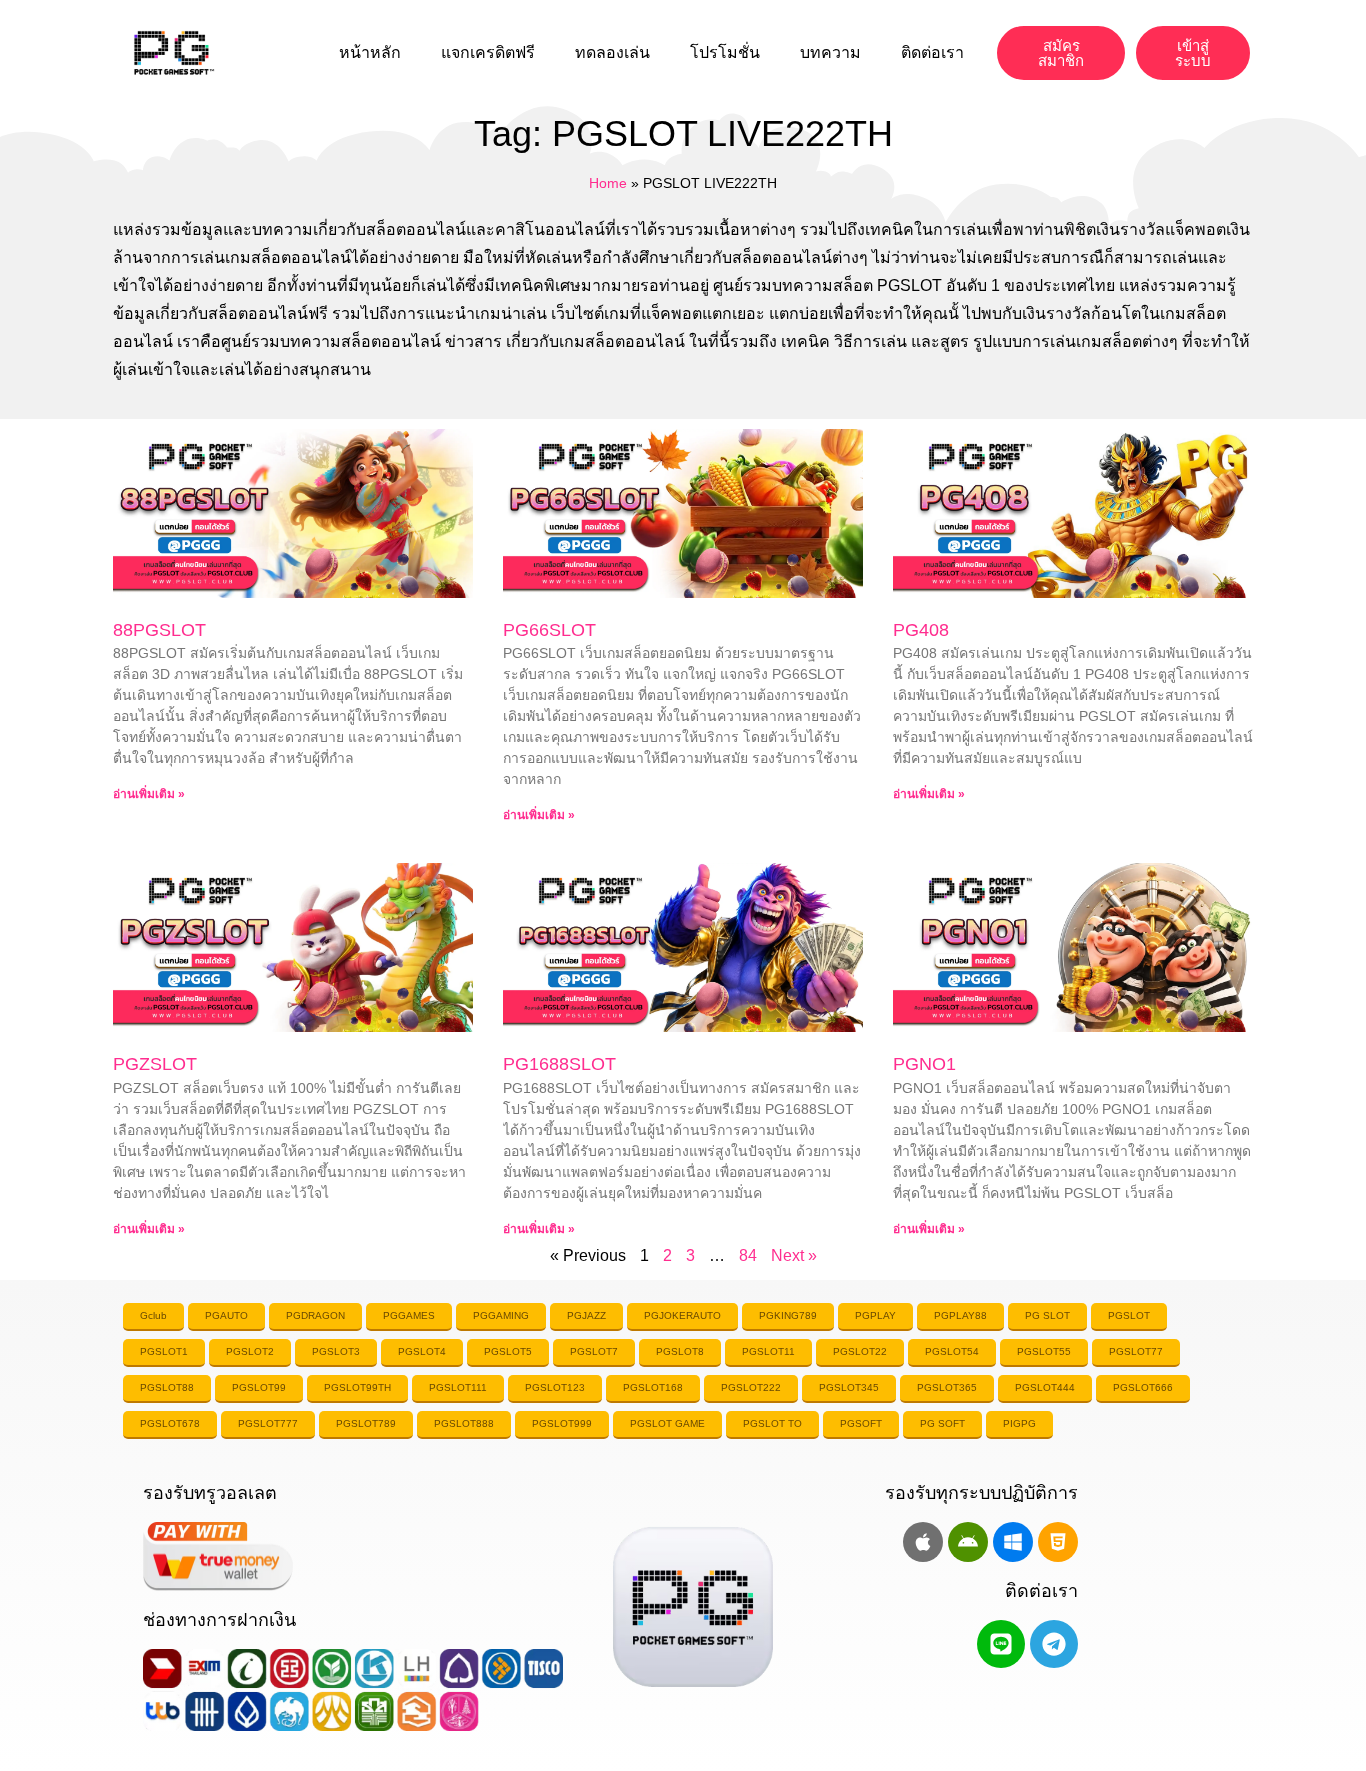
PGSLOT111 (458, 1387)
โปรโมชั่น (725, 52)
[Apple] (923, 1542)
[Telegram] (1054, 1644)
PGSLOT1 (164, 1351)
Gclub (153, 1315)
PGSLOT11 (768, 1351)
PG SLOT (1047, 1315)
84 (748, 1255)
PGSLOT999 (562, 1423)
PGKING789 (788, 1315)
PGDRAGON (315, 1315)
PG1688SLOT (559, 1064)
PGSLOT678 (170, 1423)
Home (608, 183)
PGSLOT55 (1044, 1351)
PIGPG (1019, 1423)
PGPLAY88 (960, 1315)
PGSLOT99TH (357, 1387)
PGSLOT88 (167, 1387)
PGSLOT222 (751, 1387)
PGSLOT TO (772, 1423)
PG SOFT (942, 1423)
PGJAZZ (586, 1315)
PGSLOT (1129, 1315)
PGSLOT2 (250, 1351)
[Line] (1001, 1644)
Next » (794, 1255)
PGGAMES (409, 1315)
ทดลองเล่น (612, 52)
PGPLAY (875, 1315)
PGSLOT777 (268, 1423)
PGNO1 (924, 1064)
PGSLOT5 (508, 1351)
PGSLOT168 (653, 1387)
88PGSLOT (159, 630)
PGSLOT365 (947, 1387)
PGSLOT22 (860, 1351)
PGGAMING (501, 1315)
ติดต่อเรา (932, 52)
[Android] (968, 1542)
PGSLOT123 (555, 1387)
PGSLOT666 (1143, 1387)
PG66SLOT (549, 630)
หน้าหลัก (370, 52)
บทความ (830, 52)
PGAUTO (226, 1315)
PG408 (921, 630)
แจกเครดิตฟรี (488, 52)
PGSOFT (861, 1423)
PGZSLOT (155, 1064)
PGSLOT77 (1136, 1351)
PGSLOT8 (680, 1351)
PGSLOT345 (849, 1387)
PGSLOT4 (422, 1351)
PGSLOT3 (336, 1351)
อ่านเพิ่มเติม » (149, 794)
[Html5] (1058, 1542)
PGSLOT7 (594, 1351)
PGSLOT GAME (667, 1423)
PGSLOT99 (259, 1387)
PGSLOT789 (366, 1423)
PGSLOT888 (464, 1423)
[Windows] (1013, 1542)
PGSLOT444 (1045, 1387)
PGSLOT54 (952, 1351)
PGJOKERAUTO (682, 1315)
